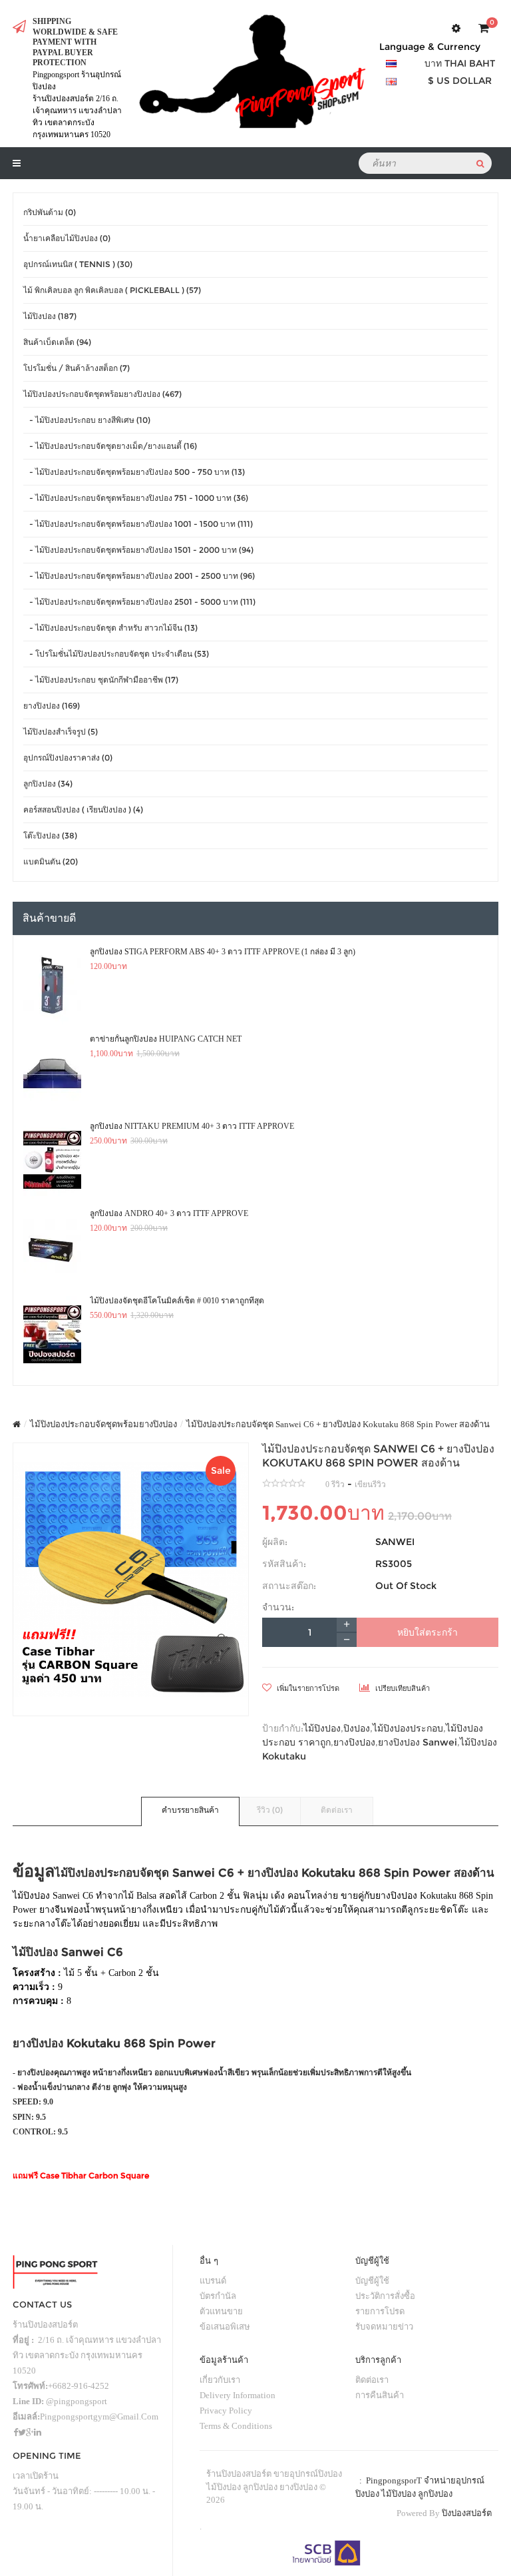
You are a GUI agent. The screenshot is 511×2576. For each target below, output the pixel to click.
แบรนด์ (213, 2281)
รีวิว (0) (270, 1810)
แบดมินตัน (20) (51, 861)
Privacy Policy (226, 2411)
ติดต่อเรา (337, 1810)
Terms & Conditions (236, 2426)
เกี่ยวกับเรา (220, 2380)
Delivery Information (238, 2395)
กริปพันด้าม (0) (50, 212)
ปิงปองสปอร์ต (467, 2513)
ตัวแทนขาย (221, 2311)
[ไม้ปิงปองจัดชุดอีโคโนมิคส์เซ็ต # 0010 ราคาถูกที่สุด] (52, 1335)
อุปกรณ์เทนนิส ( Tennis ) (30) (78, 264)
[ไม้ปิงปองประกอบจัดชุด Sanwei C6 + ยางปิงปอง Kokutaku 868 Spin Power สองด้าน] (131, 1579)
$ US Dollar (460, 81)
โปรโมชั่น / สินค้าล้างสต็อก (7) (77, 368)
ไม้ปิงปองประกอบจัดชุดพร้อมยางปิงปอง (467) (102, 394)
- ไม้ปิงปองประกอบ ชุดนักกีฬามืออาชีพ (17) (101, 680)
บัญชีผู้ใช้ (372, 2281)
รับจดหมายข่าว (384, 2327)
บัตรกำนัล (218, 2296)
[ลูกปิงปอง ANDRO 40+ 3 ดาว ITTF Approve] (52, 1247)
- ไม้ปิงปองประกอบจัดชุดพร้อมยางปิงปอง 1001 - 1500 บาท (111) (138, 524)
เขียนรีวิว (370, 1484)
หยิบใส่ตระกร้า (427, 1632)
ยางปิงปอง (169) (52, 706)
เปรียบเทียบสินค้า (402, 1688)
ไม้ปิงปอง (322, 1728)
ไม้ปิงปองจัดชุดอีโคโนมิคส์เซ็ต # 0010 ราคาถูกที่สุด (177, 1301)
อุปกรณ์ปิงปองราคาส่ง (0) (68, 758)
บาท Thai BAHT (460, 63)
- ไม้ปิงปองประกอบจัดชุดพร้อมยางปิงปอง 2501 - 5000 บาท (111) (139, 602)
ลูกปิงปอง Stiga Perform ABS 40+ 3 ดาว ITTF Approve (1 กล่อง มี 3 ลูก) (223, 952)
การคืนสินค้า (380, 2395)
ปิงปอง (357, 1728)
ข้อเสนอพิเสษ (225, 2327)
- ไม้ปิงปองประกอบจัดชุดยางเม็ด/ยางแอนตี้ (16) (110, 446)
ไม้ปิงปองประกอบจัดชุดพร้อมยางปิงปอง (103, 1424)
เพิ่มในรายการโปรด (307, 1688)
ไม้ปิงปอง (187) (50, 316)
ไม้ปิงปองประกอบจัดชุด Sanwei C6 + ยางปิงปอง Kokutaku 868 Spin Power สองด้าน (338, 1424)
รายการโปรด (380, 2311)
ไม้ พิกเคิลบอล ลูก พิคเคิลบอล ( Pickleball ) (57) (112, 290)
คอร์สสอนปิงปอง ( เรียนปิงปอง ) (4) (83, 809)
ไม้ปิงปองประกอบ (408, 1728)
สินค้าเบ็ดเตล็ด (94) (57, 342)
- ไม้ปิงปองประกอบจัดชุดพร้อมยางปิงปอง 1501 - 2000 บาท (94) (138, 550)
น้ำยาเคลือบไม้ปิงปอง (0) (67, 238)
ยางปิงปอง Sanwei (418, 1742)
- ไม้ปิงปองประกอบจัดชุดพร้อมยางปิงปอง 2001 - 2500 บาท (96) (139, 576)
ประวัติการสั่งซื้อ (385, 2296)
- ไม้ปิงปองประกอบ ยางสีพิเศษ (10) (87, 420)
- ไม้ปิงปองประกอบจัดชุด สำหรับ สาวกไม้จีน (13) (110, 628)
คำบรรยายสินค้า (190, 1810)
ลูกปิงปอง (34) (48, 784)
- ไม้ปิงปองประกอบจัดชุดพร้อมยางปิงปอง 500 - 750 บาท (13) (134, 472)
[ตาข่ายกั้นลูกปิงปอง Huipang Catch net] (52, 1073)
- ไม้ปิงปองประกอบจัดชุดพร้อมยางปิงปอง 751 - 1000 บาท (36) (136, 498)
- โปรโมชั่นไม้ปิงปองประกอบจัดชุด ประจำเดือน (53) (116, 654)
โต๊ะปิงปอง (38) (50, 835)
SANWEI (395, 1542)
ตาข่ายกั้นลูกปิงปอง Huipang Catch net (166, 1039)
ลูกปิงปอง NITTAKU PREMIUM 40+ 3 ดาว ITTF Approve (192, 1126)
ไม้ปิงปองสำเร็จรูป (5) (61, 732)
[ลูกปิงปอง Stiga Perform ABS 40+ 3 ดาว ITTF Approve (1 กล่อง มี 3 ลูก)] (52, 986)
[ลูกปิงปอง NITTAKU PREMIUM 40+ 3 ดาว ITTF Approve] (52, 1160)
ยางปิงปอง (354, 1742)
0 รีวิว (335, 1484)
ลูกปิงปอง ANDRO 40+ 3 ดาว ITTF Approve (169, 1213)
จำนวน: (278, 1607)
